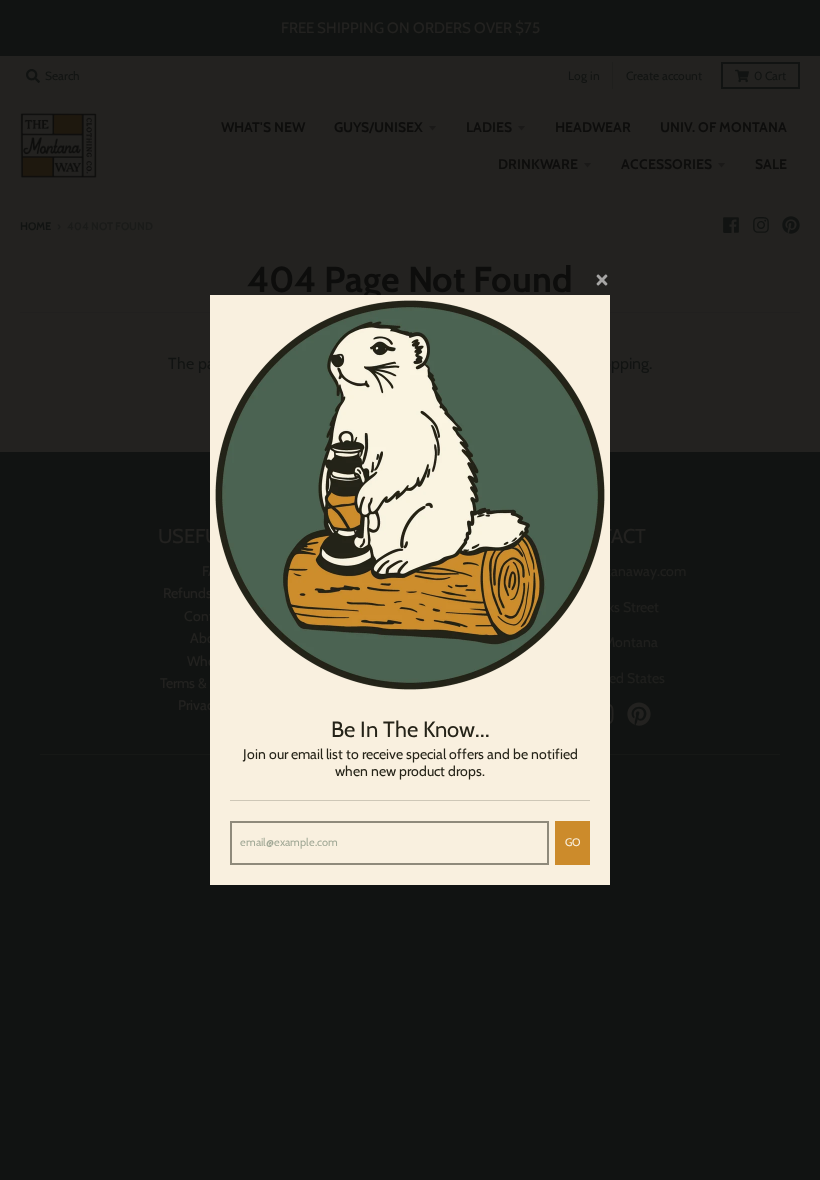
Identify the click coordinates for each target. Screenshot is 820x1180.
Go (572, 842)
